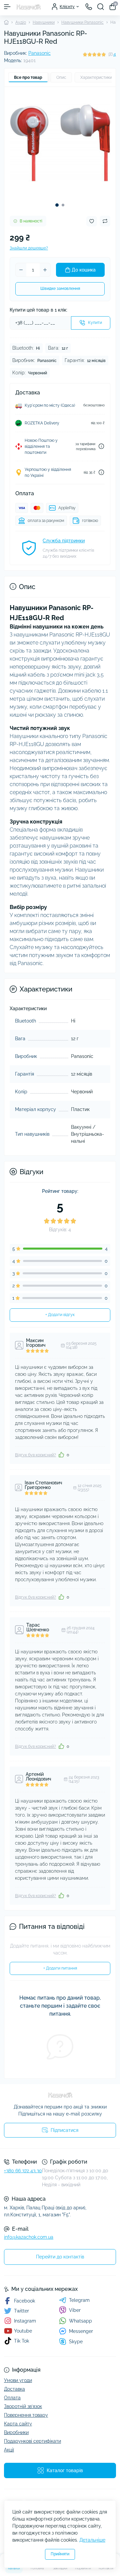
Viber (75, 2310)
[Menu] (7, 7)
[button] (57, 205)
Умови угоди (18, 2380)
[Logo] (28, 7)
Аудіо (21, 22)
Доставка (14, 2389)
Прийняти (60, 2554)
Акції (9, 2450)
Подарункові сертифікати (32, 2441)
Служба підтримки (64, 541)
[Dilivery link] (101, 446)
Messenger (81, 2331)
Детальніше (92, 2540)
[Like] (61, 1455)
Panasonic (39, 53)
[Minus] (21, 270)
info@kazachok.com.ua (29, 2237)
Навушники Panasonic (82, 22)
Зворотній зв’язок (23, 2406)
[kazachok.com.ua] (60, 2095)
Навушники (44, 22)
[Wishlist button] (92, 221)
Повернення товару (26, 2415)
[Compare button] (105, 221)
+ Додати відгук (60, 1315)
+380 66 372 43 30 (23, 2171)
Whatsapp (80, 2321)
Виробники (16, 2432)
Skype (76, 2342)
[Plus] (45, 270)
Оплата (12, 2398)
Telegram (79, 2300)
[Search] (101, 7)
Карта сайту (18, 2424)
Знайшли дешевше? (29, 248)
